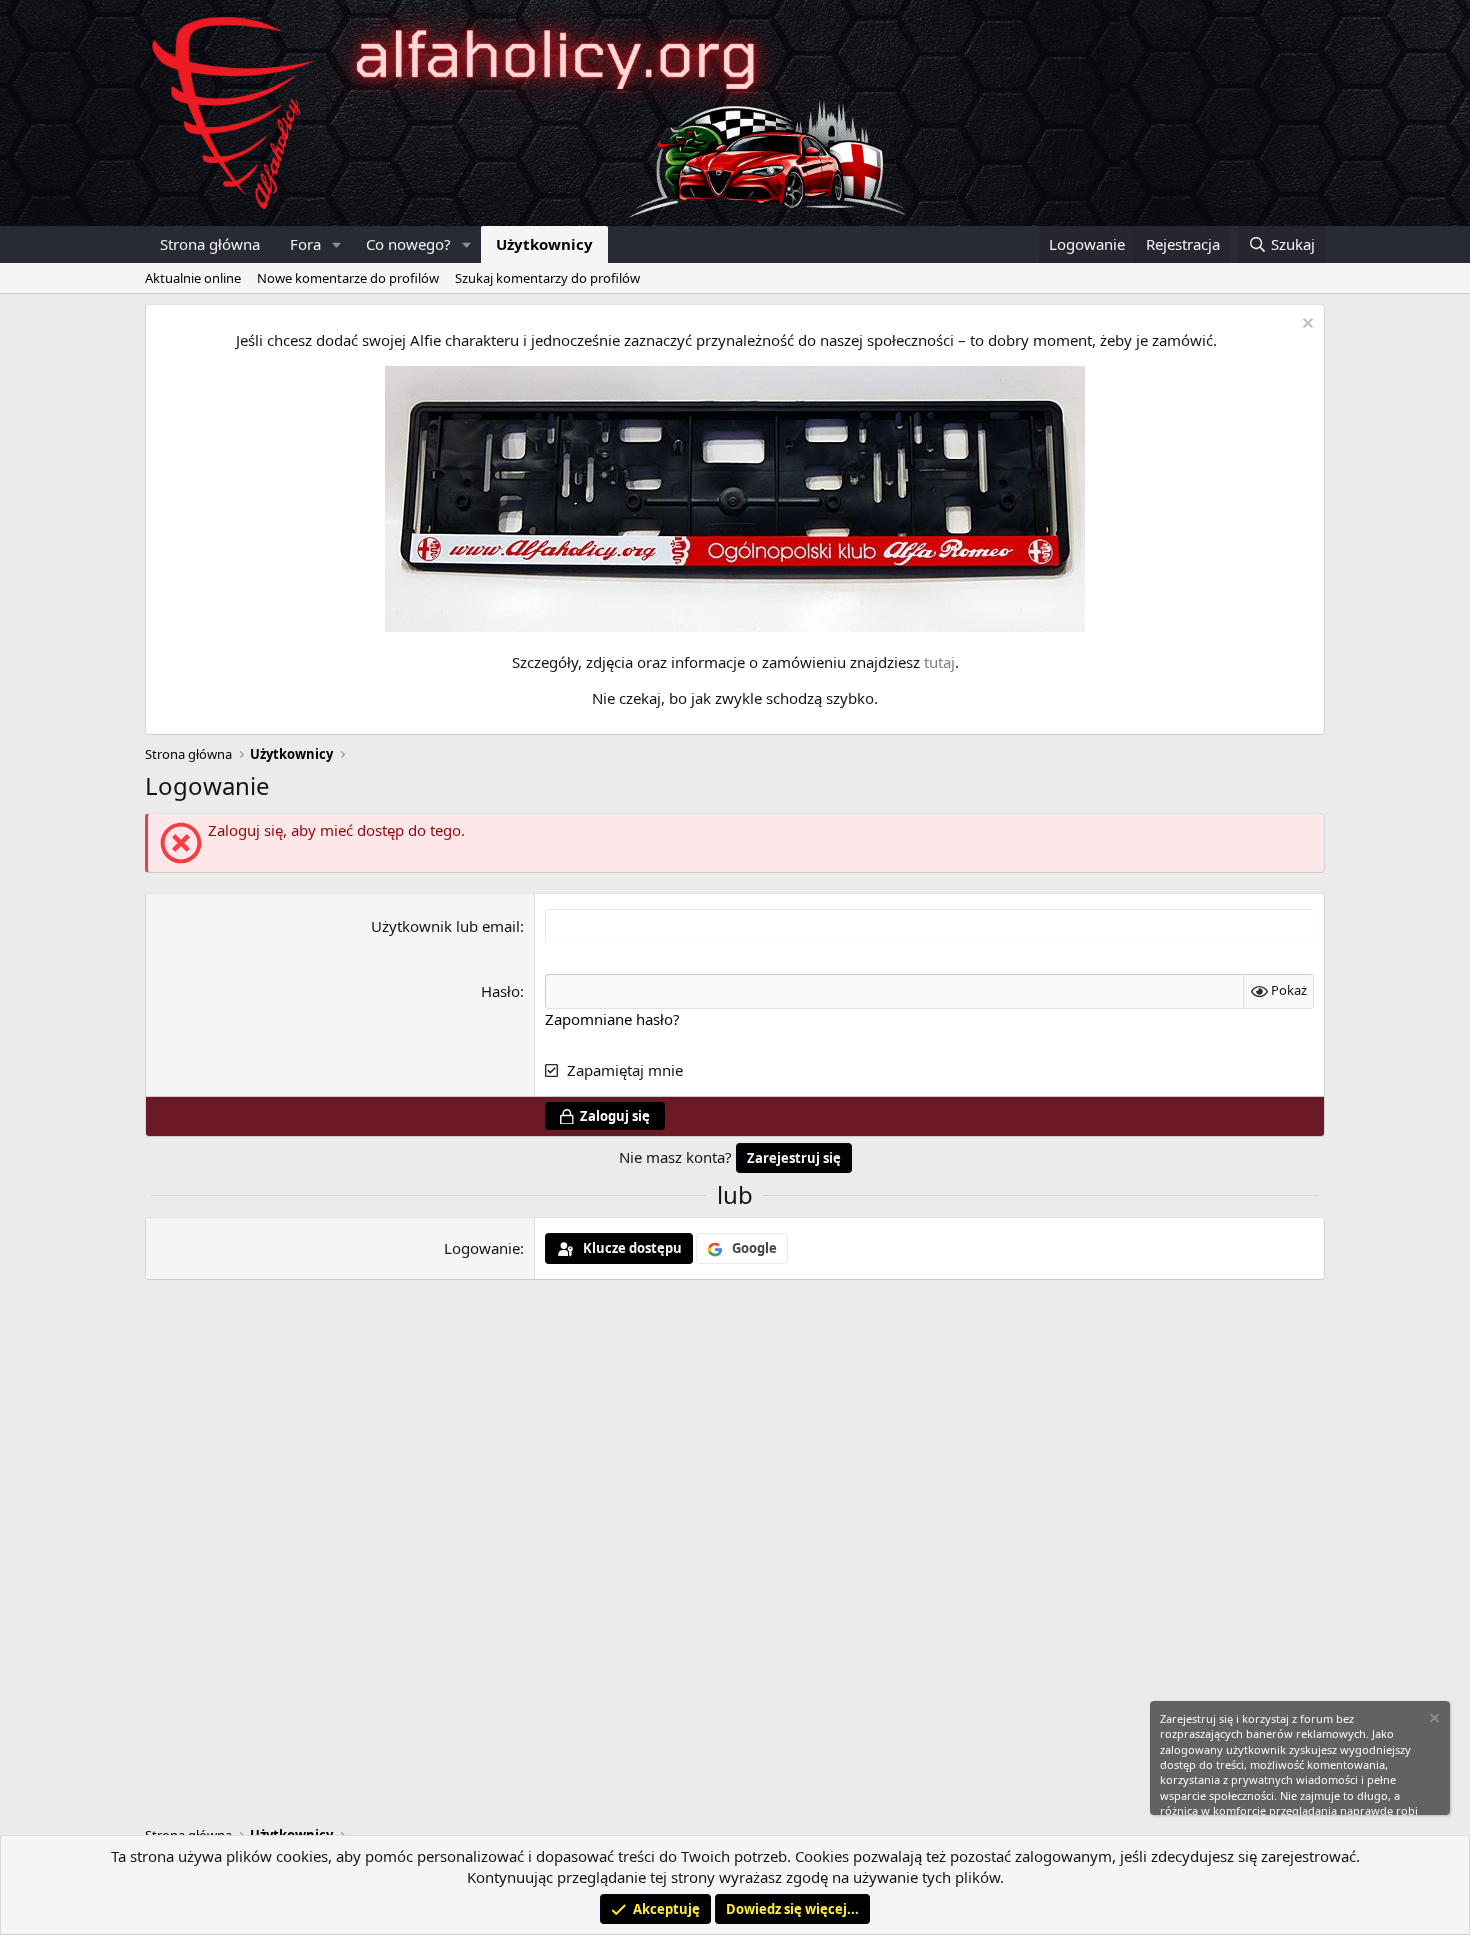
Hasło (500, 991)
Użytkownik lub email (445, 926)
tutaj (939, 662)
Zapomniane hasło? (612, 1019)
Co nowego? (408, 244)
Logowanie (482, 1248)
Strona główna (210, 244)
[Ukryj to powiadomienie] (1305, 325)
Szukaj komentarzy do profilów (547, 278)
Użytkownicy (544, 244)
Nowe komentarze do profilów (348, 278)
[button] (337, 244)
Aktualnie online (193, 278)
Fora (305, 244)
